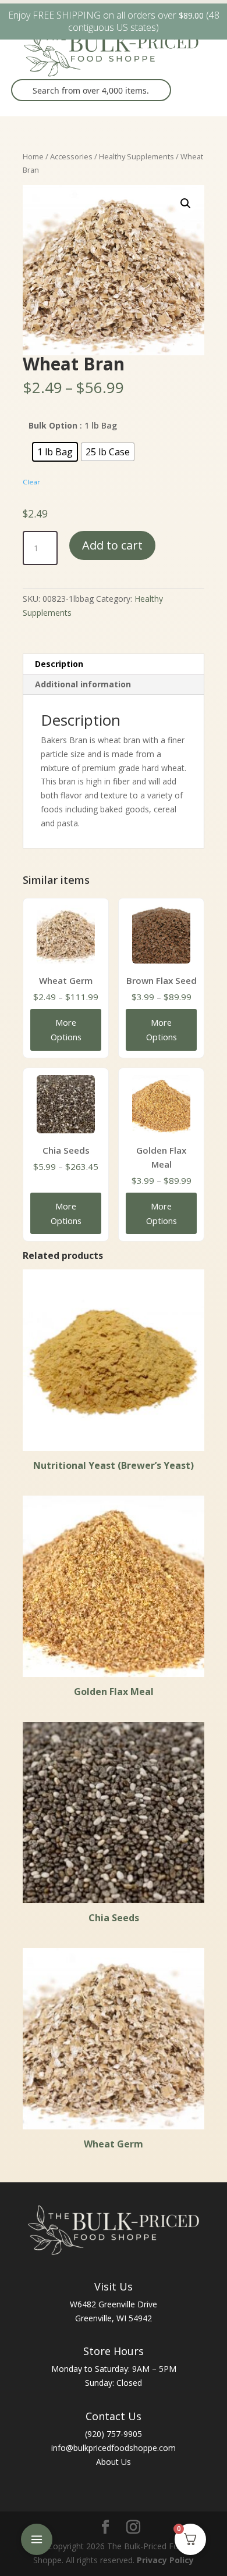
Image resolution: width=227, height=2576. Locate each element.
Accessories (71, 156)
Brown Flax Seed (162, 980)
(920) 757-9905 (114, 2434)
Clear (31, 482)
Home (33, 156)
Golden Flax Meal (161, 1157)
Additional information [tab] (83, 684)
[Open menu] (37, 2539)
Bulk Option (53, 425)
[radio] (55, 452)
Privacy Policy (165, 2560)
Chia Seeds (66, 1150)
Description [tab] (59, 664)
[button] (186, 204)
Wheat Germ (66, 980)
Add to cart (112, 545)
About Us (114, 2462)
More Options (66, 1030)
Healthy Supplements (136, 156)
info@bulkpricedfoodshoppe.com (114, 2448)
